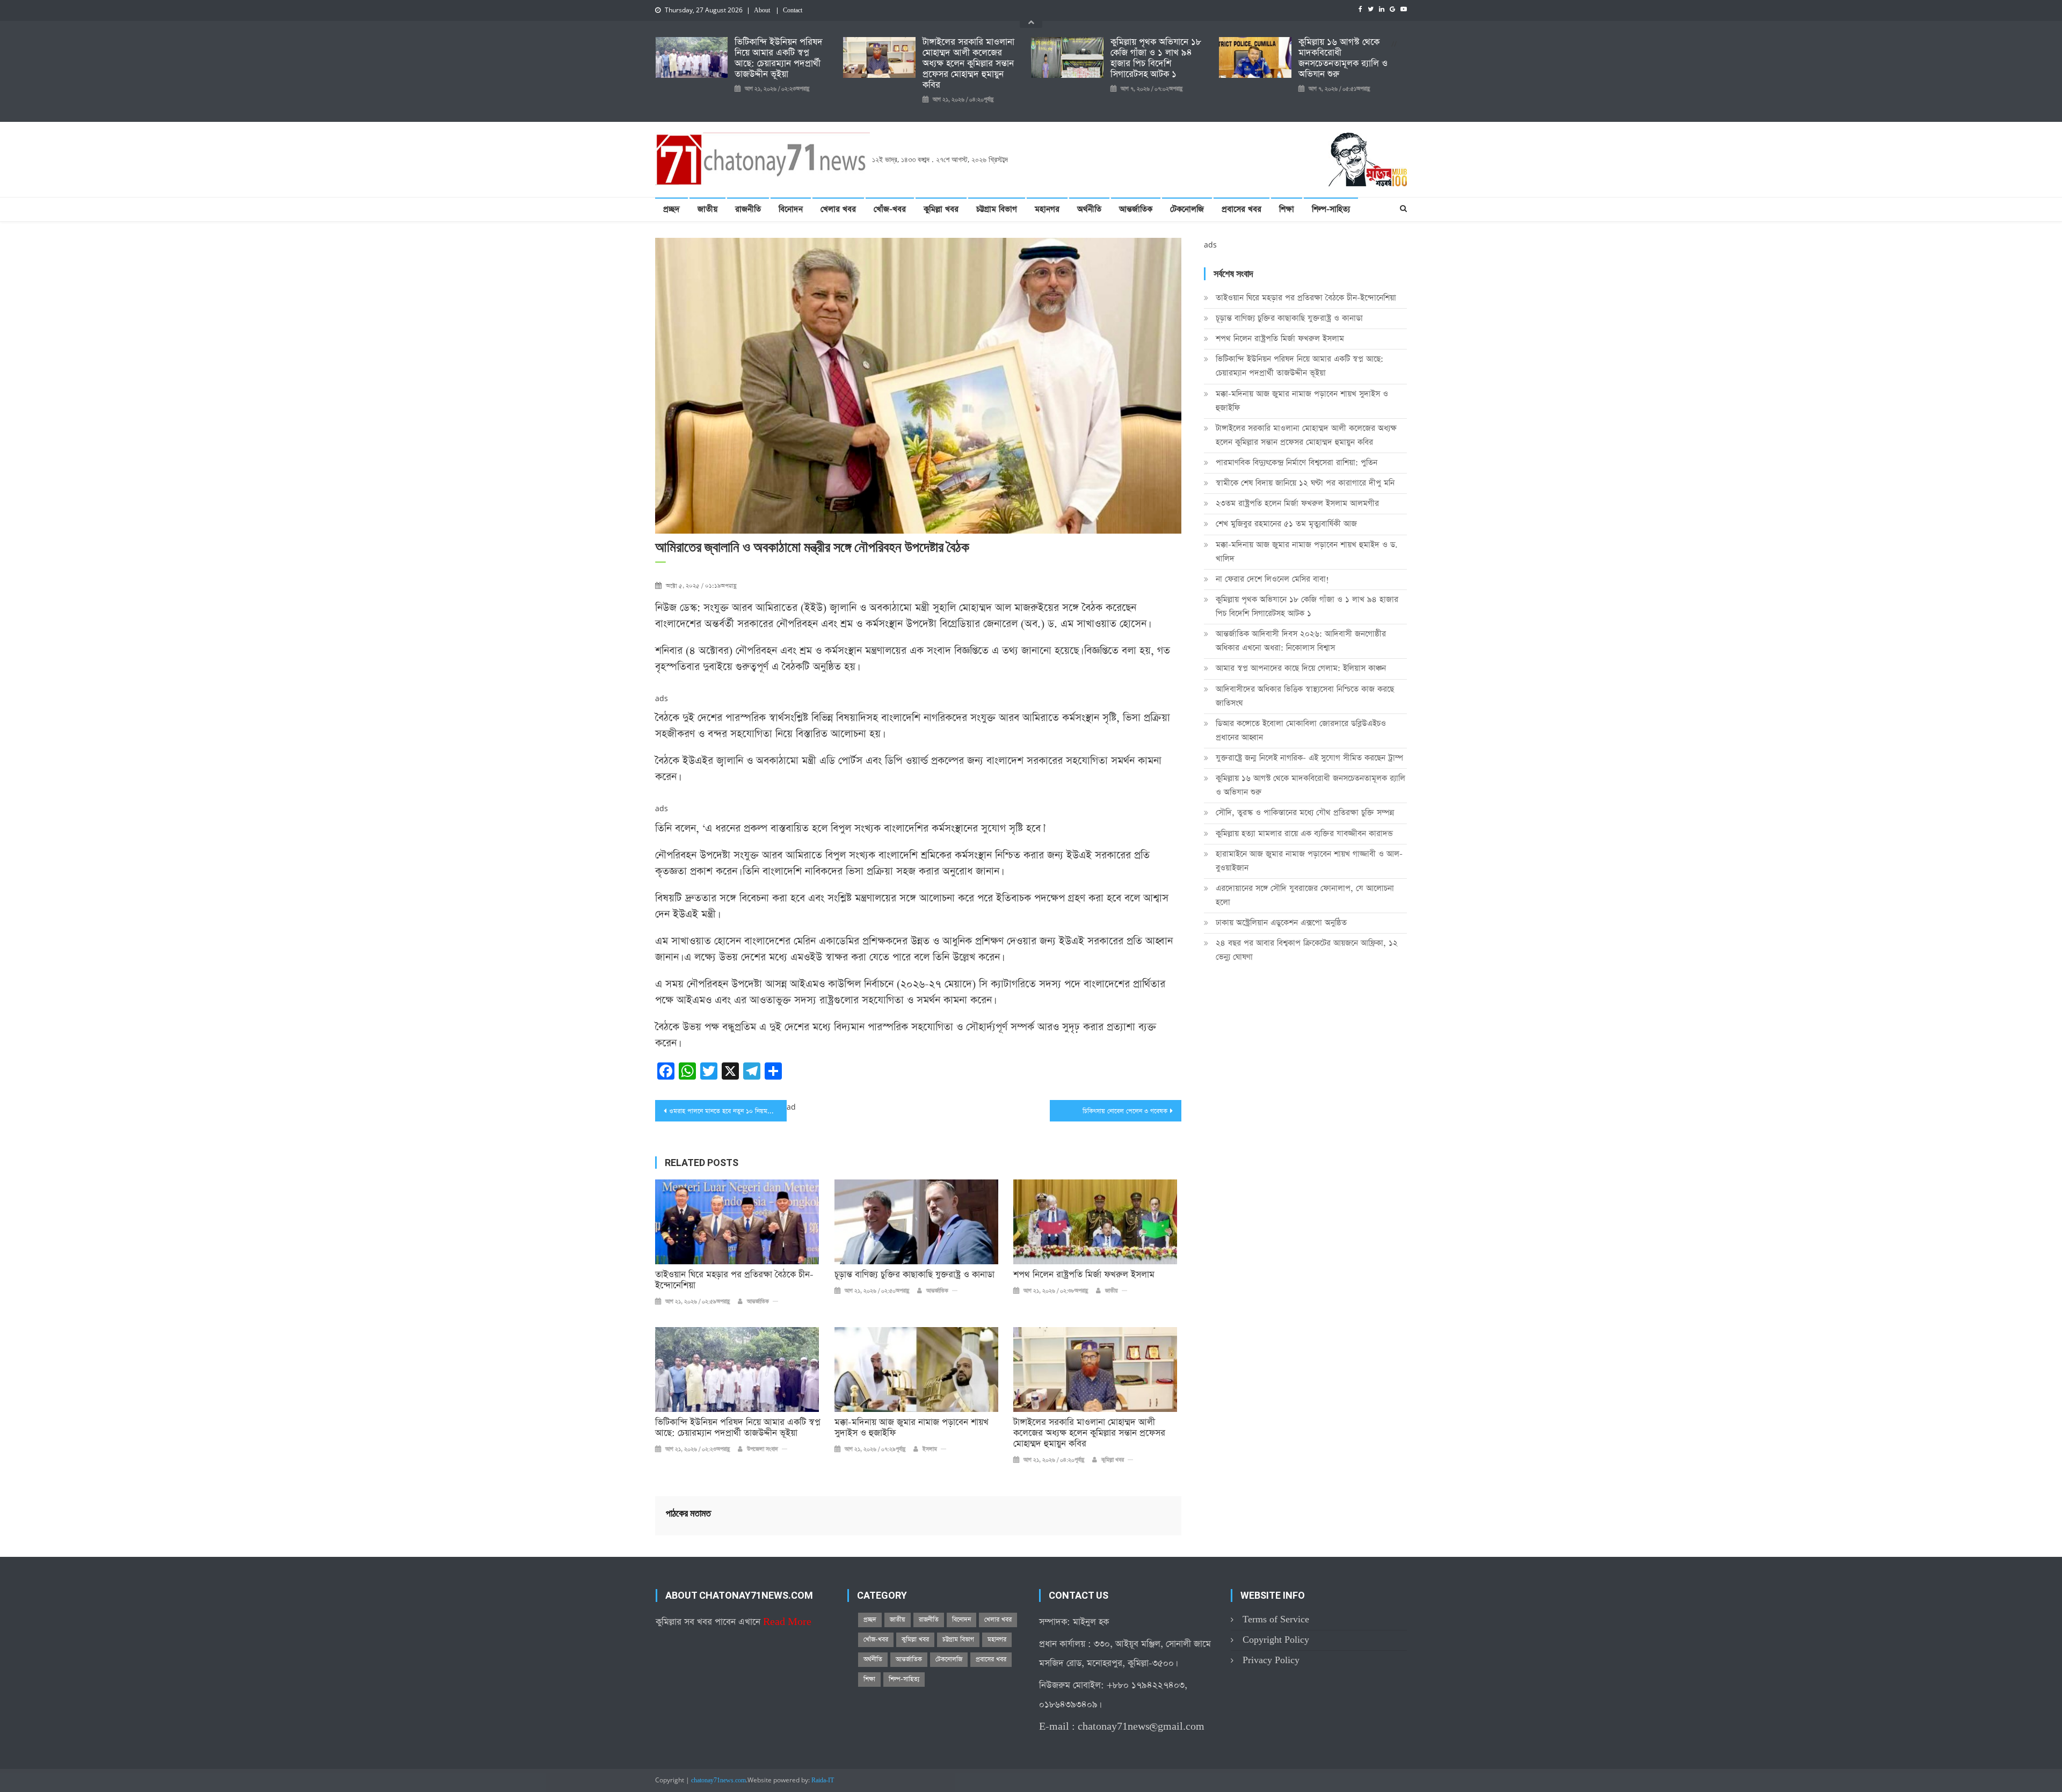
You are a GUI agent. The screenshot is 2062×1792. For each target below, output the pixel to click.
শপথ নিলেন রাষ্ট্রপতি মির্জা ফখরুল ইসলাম (1084, 1275)
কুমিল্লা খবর (941, 209)
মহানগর (1047, 209)
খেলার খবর (838, 209)
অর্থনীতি (1089, 209)
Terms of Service (1276, 1619)
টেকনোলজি (1187, 209)
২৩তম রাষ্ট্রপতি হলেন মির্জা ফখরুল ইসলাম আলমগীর (1297, 503)
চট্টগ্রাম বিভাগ (997, 209)
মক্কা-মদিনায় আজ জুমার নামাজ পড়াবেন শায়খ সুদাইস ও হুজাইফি (912, 1428)
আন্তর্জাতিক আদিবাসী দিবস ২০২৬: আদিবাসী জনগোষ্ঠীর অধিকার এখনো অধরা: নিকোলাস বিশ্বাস (1301, 641)
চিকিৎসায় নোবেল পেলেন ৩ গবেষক (1125, 1111)
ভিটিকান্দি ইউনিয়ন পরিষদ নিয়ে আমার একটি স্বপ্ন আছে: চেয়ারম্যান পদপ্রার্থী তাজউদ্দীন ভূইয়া (779, 59)
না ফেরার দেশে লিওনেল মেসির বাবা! (1272, 579)
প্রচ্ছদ (671, 209)
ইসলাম (930, 1449)
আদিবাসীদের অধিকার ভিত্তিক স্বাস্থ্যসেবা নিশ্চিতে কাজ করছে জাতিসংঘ (1305, 696)
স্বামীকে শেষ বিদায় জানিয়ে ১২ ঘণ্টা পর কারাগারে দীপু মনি (1305, 483)
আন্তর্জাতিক (1136, 209)
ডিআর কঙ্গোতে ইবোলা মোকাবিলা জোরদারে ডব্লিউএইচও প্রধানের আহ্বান (1301, 730)
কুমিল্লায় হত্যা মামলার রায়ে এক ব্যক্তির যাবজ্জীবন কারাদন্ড (1304, 833)
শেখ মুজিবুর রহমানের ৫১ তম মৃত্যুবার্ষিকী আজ (1286, 524)
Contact (793, 11)
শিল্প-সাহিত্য (1331, 209)
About (762, 11)
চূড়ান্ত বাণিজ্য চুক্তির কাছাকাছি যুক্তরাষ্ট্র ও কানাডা (914, 1275)
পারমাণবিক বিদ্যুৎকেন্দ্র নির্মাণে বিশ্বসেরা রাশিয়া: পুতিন (1297, 462)
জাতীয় (707, 209)
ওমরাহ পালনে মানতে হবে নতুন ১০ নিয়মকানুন (724, 1111)
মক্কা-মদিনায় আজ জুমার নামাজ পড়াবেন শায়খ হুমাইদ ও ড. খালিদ (1307, 552)
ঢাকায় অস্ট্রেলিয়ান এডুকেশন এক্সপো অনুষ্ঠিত (1281, 923)
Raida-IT (823, 1781)
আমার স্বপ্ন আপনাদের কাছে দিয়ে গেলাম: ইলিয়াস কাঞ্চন (1301, 668)
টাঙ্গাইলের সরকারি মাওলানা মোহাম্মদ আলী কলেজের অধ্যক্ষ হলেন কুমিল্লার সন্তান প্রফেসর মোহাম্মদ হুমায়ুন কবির (968, 64)
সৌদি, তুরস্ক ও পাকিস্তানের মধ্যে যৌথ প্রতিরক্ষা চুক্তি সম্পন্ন (1305, 813)
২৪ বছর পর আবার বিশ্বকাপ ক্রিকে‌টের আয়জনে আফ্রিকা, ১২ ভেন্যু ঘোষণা (1307, 950)
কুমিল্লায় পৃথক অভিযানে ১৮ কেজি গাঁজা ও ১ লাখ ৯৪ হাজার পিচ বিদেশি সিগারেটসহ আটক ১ (1156, 59)
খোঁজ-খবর (890, 209)
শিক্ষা (1287, 209)
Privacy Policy (1271, 1660)
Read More (787, 1622)
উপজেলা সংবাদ (763, 1449)
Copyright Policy (1276, 1640)
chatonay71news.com (718, 1781)
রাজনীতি (748, 209)
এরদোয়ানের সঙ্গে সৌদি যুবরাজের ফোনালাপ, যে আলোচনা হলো (1305, 895)
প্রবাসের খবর (1241, 209)
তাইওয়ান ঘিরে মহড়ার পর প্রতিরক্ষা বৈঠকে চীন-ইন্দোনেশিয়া (734, 1280)
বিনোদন (791, 209)
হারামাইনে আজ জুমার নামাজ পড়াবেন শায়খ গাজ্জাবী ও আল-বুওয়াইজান (1309, 861)
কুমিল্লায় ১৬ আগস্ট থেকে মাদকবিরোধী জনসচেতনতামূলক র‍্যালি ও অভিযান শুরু (1343, 59)
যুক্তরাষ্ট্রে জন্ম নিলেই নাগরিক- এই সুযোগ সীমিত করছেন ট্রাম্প (1309, 758)
